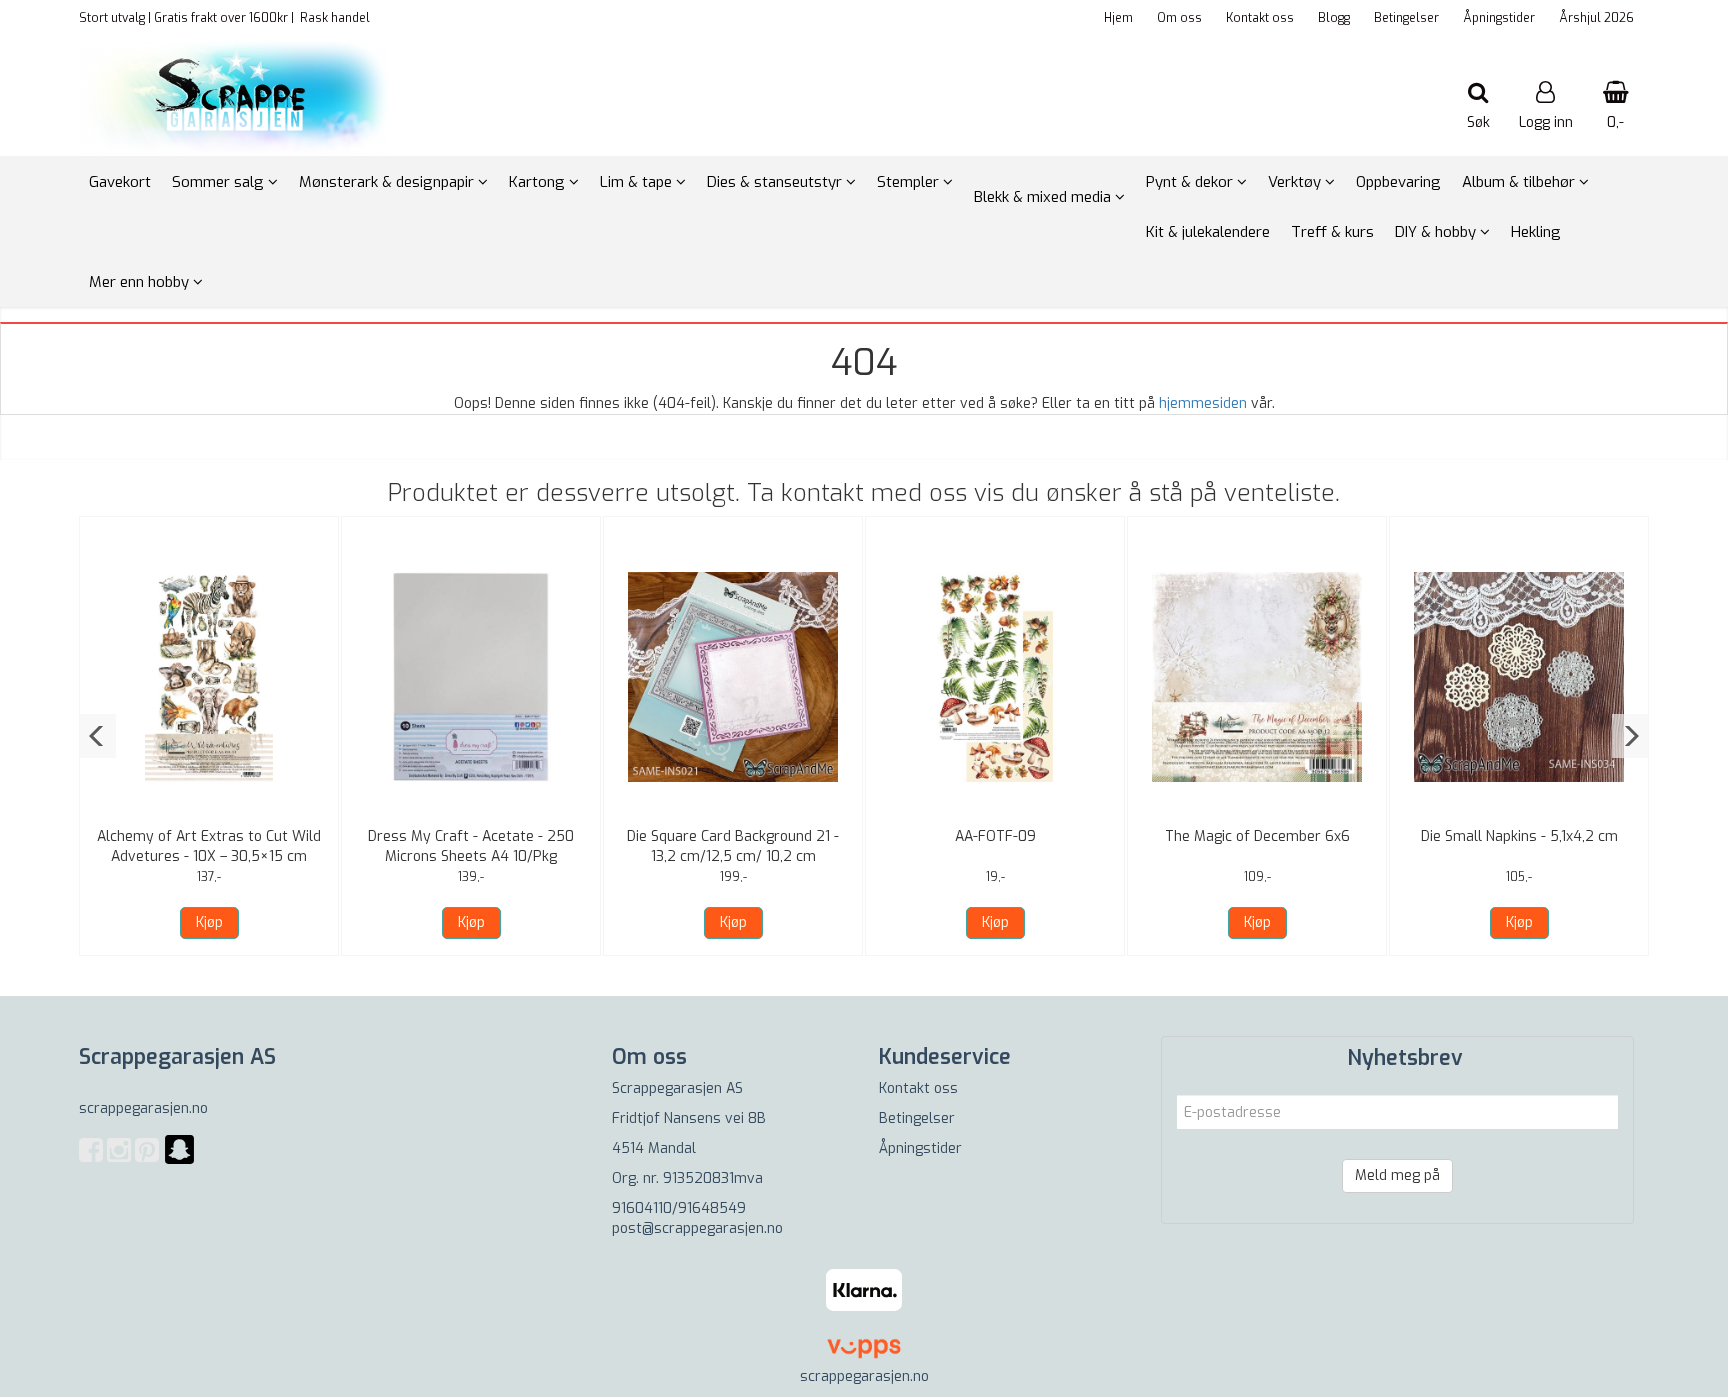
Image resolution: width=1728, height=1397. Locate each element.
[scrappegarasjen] (179, 1161)
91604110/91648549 (679, 1208)
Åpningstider (1499, 18)
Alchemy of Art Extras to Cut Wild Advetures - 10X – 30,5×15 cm (209, 846)
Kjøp (209, 922)
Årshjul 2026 (1596, 18)
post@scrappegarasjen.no (697, 1228)
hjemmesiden (1203, 403)
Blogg (1334, 18)
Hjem (1118, 18)
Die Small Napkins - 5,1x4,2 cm (1519, 836)
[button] (97, 736)
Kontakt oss (1260, 18)
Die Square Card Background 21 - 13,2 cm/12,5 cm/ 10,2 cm (733, 846)
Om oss (1179, 18)
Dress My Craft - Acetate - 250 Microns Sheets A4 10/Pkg (471, 846)
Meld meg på (1397, 1175)
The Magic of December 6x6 (1257, 836)
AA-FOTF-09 (995, 836)
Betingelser (1406, 18)
